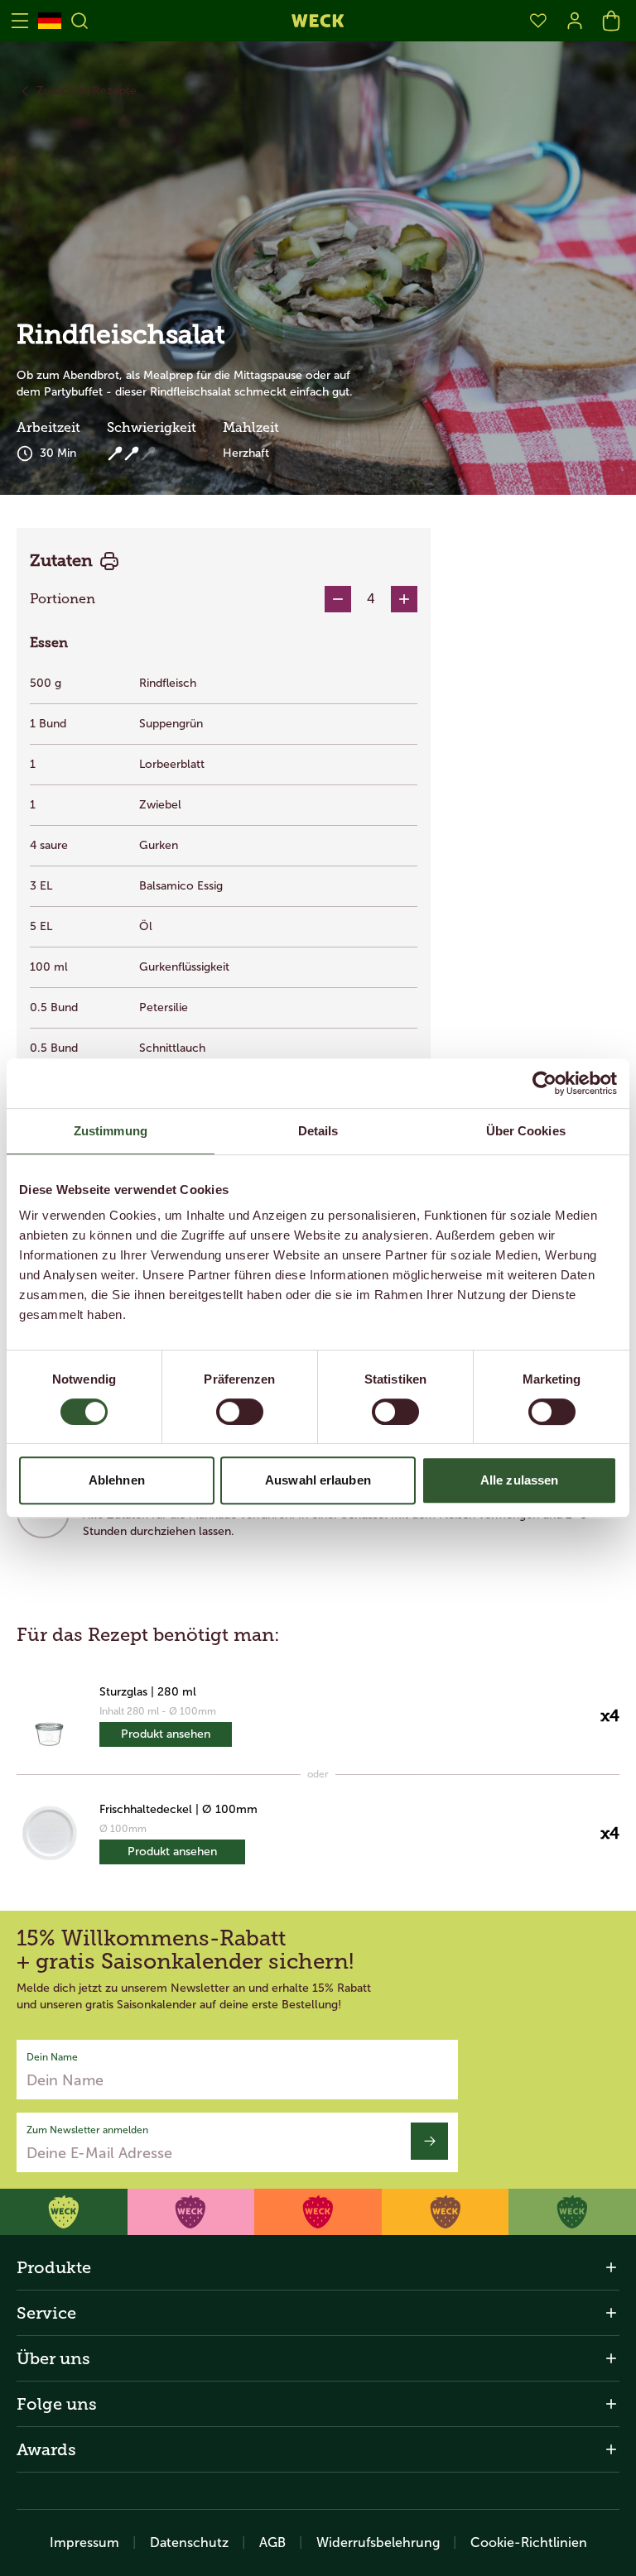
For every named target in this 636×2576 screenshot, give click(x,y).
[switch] (240, 1412)
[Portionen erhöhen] (404, 599)
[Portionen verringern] (338, 599)
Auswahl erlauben (318, 1480)
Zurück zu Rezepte (87, 91)
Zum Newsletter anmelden (87, 2130)
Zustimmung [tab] (111, 1131)
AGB (272, 2542)
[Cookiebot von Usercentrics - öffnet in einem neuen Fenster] (544, 1083)
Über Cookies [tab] (526, 1131)
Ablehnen (117, 1480)
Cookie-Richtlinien (529, 2542)
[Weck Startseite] (318, 21)
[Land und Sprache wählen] (50, 21)
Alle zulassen (519, 1480)
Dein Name (52, 2057)
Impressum (84, 2542)
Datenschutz (189, 2542)
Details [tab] (318, 1131)
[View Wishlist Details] (538, 21)
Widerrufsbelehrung (378, 2542)
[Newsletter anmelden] (429, 2141)
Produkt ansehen (166, 1734)
